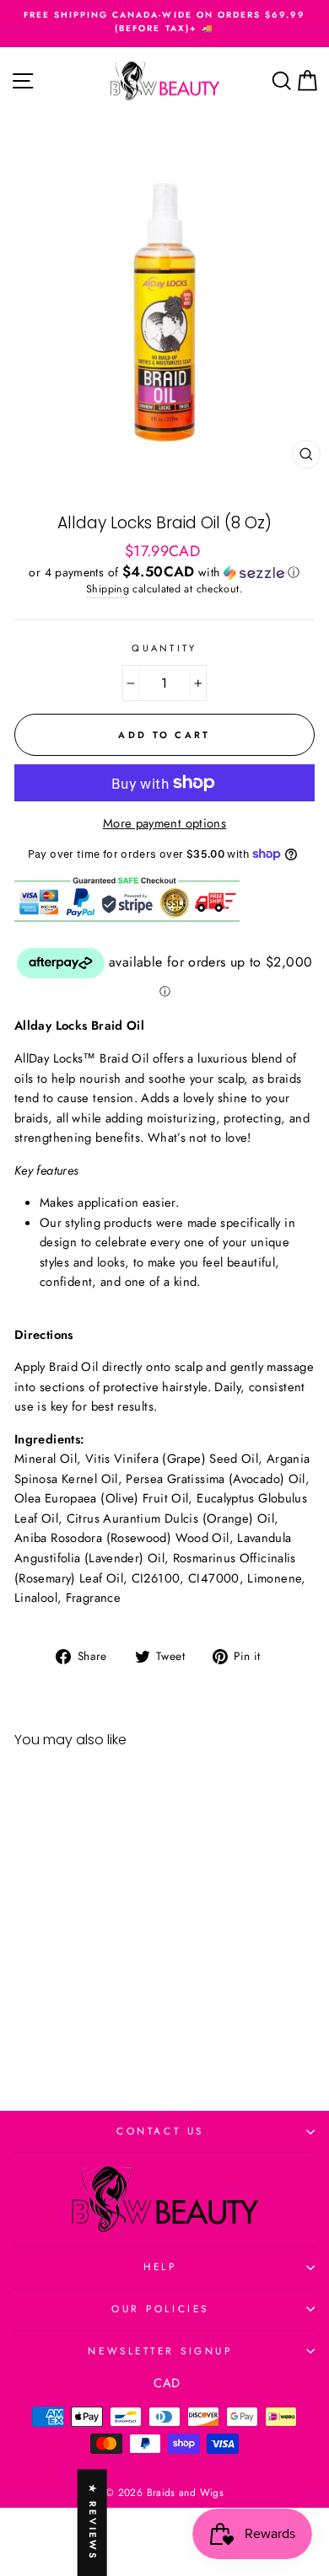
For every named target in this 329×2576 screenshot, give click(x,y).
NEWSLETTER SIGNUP (160, 2351)
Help (160, 2266)
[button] (164, 572)
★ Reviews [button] (93, 2522)
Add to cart (71, 2023)
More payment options (164, 823)
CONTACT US (160, 2131)
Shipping (108, 589)
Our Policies (160, 2308)
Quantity (164, 648)
